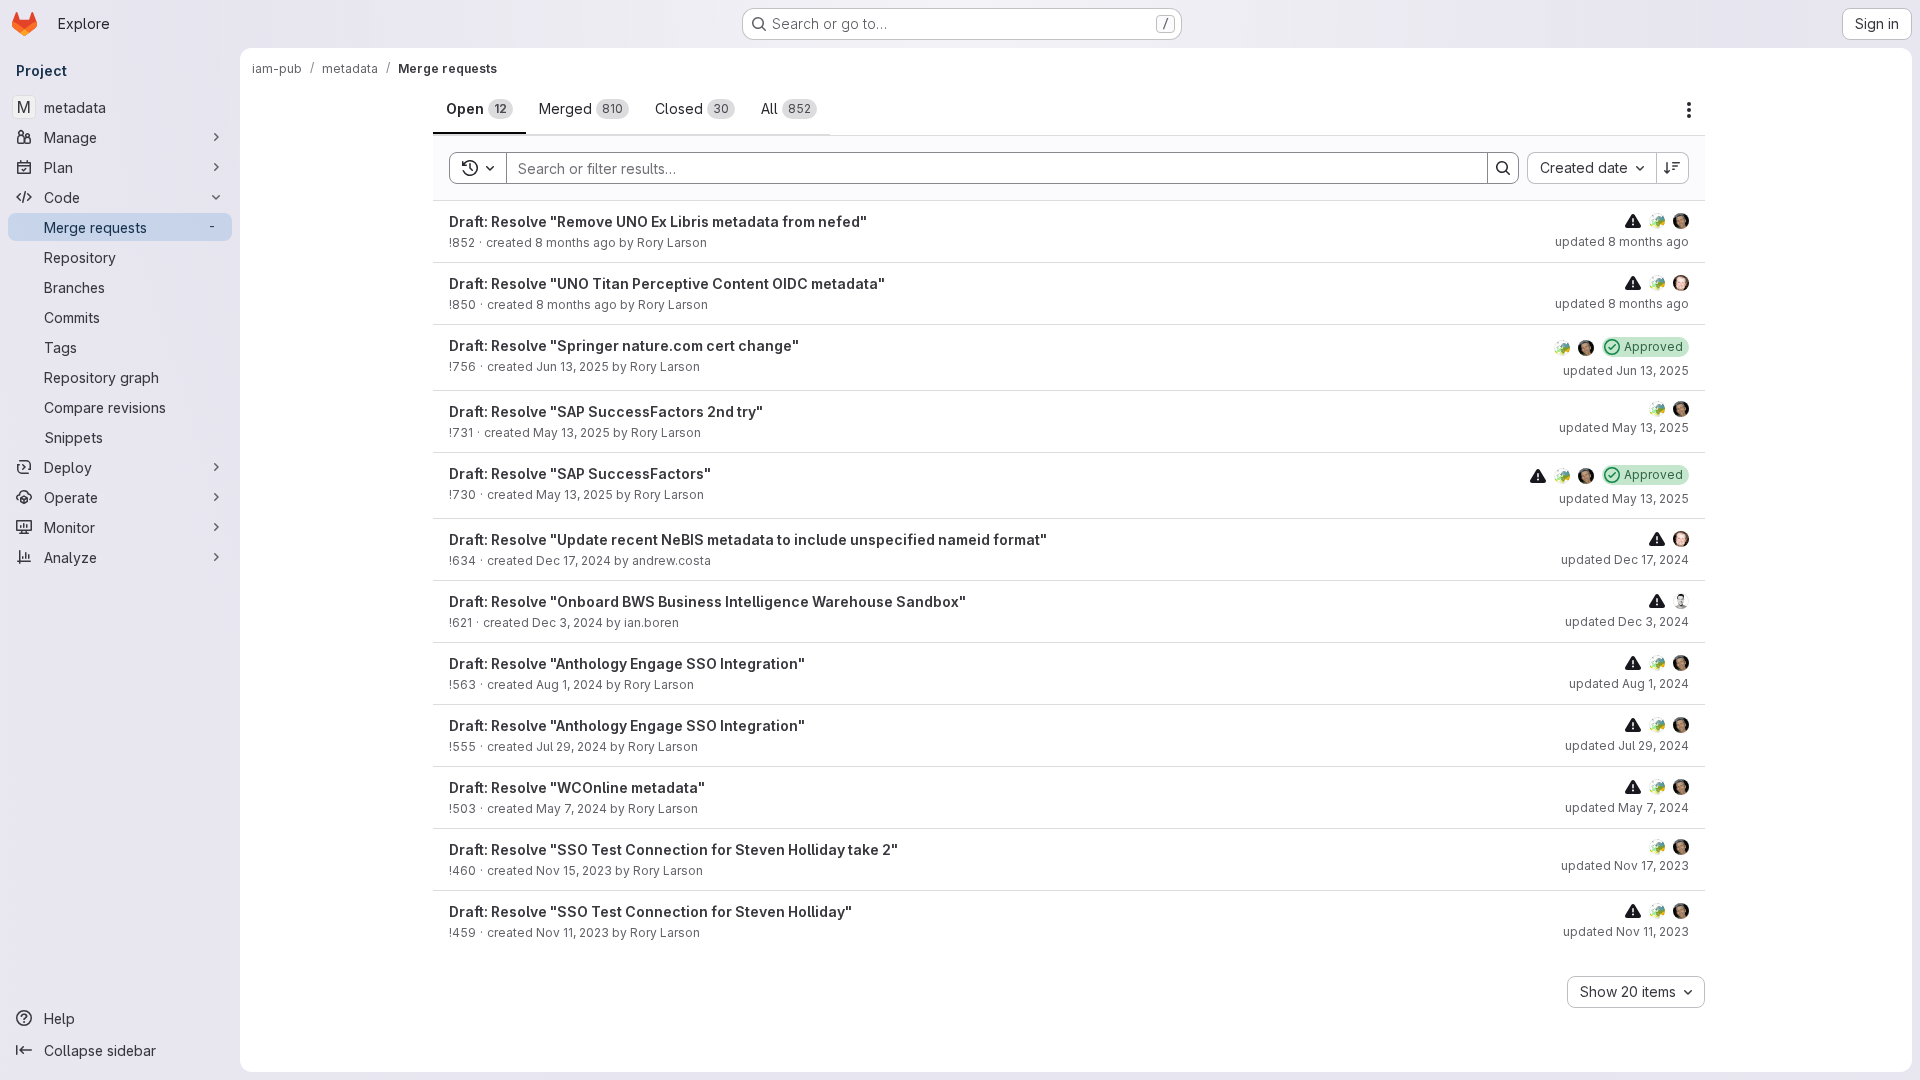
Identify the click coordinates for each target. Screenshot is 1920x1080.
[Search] (1503, 168)
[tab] (479, 109)
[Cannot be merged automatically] (1633, 220)
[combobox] (1591, 168)
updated (1622, 241)
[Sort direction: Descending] (1673, 168)
